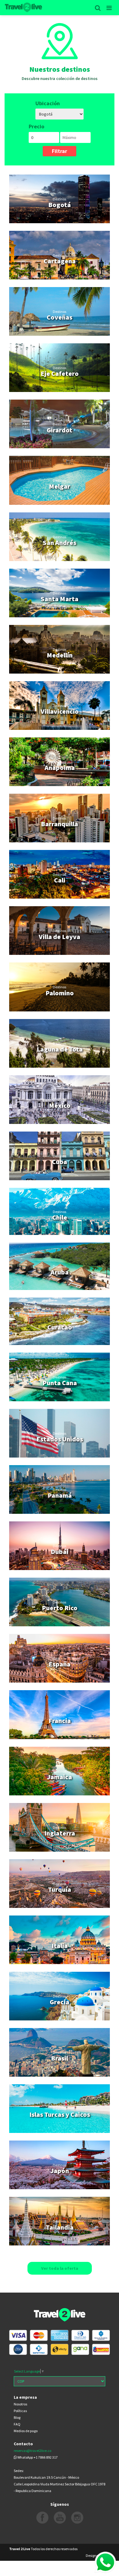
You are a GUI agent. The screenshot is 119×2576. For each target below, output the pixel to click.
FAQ (17, 2424)
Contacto (23, 2444)
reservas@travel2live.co (32, 2451)
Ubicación (48, 103)
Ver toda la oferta (60, 2268)
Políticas (20, 2411)
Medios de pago (26, 2431)
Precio (36, 126)
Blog (17, 2417)
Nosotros (20, 2404)
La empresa (25, 2397)
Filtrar (60, 151)
